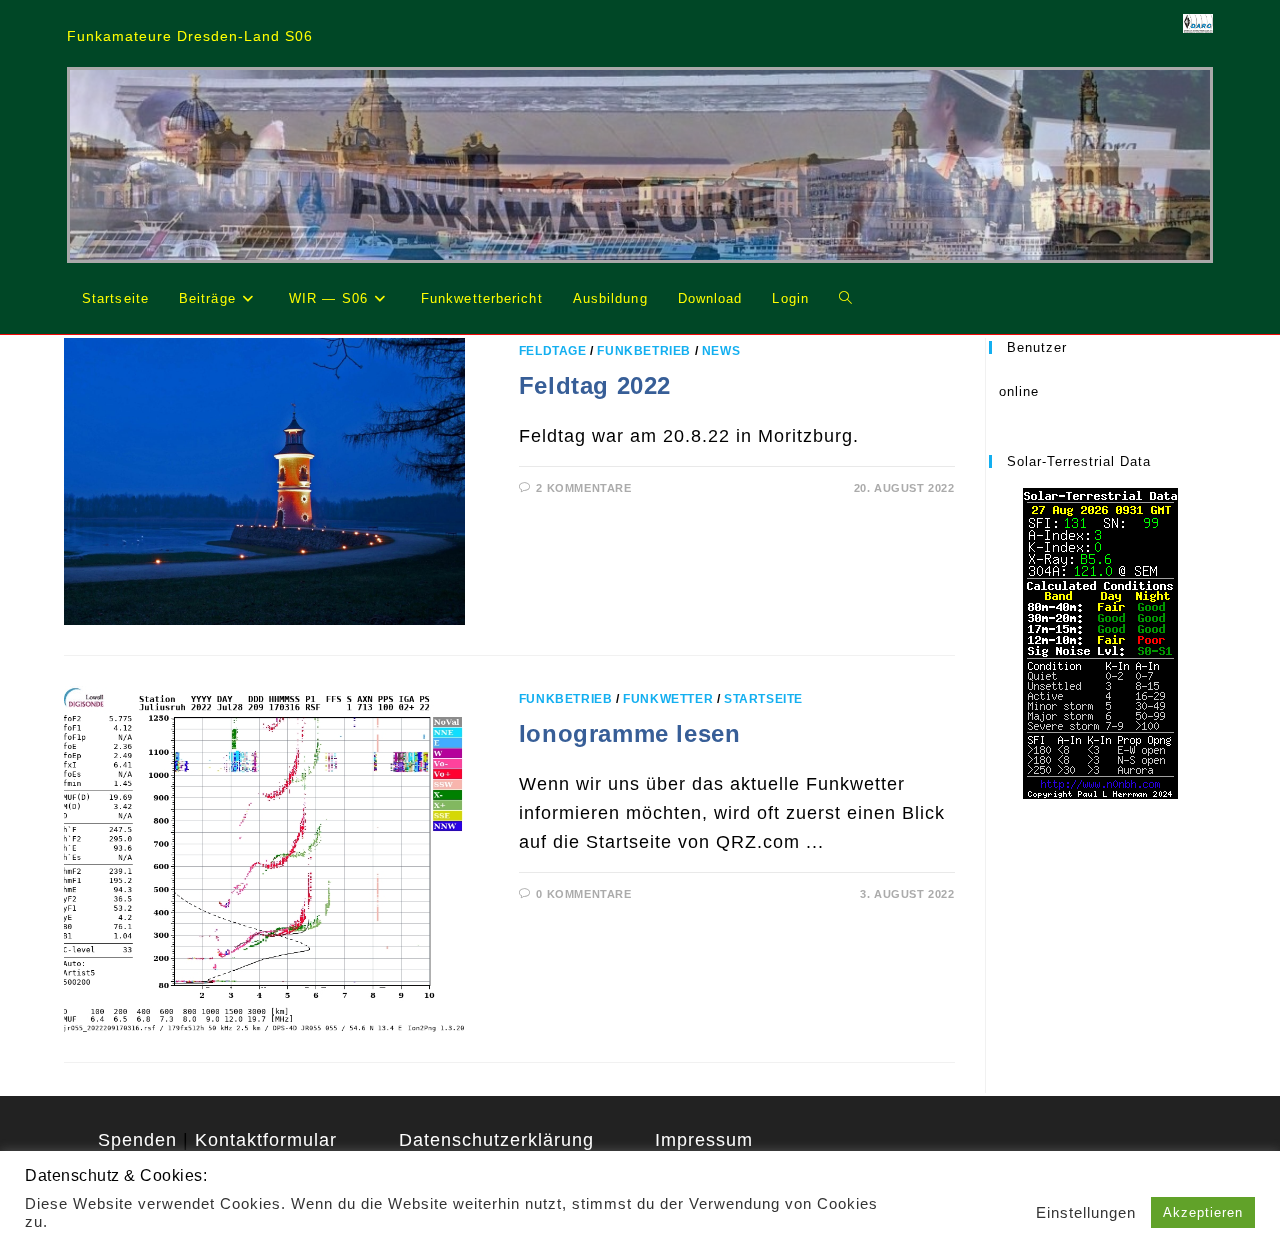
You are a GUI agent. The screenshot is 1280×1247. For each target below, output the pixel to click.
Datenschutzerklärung (496, 1140)
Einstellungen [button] (1086, 1213)
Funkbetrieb (644, 351)
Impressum (704, 1140)
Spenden (137, 1140)
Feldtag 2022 (595, 385)
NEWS (721, 351)
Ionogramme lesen (630, 733)
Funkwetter (668, 699)
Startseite (763, 699)
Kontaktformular (266, 1140)
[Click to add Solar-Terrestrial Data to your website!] (1100, 642)
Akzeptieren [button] (1203, 1212)
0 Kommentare (583, 894)
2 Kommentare (583, 488)
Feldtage (553, 351)
